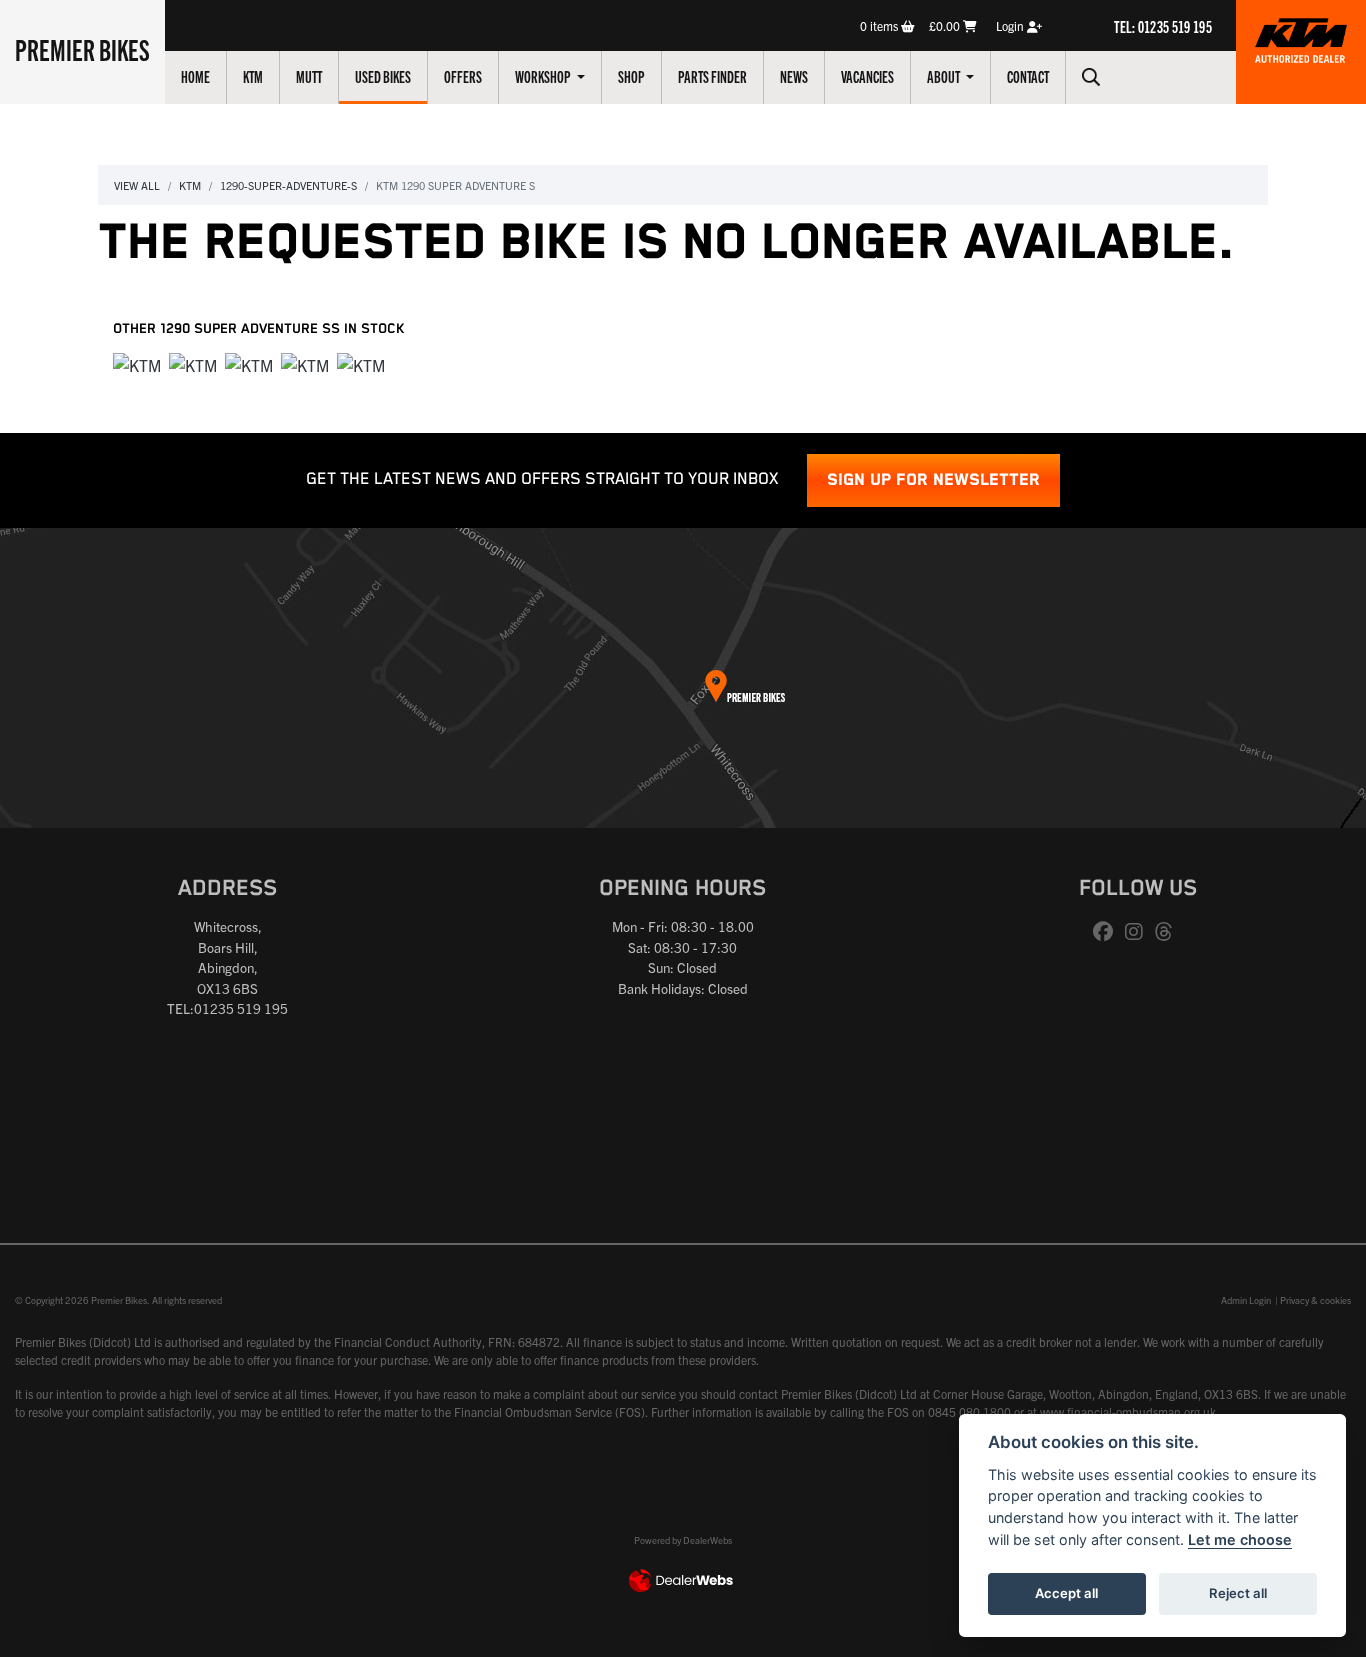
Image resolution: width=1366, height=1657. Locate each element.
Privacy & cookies (1315, 1300)
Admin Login (1246, 1300)
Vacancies (867, 76)
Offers (463, 76)
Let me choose (1240, 1539)
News (794, 76)
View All (137, 185)
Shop (631, 76)
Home (195, 76)
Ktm (190, 185)
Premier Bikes (82, 49)
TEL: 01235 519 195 (1163, 26)
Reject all (1238, 1593)
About (944, 76)
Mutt (309, 76)
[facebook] (1108, 932)
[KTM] (137, 366)
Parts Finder (712, 76)
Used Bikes (383, 76)
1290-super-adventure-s (288, 185)
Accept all (1066, 1593)
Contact (1028, 76)
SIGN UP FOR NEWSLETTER (933, 480)
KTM (253, 76)
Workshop (544, 76)
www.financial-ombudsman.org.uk (1128, 1411)
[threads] (1169, 932)
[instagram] (1139, 932)
